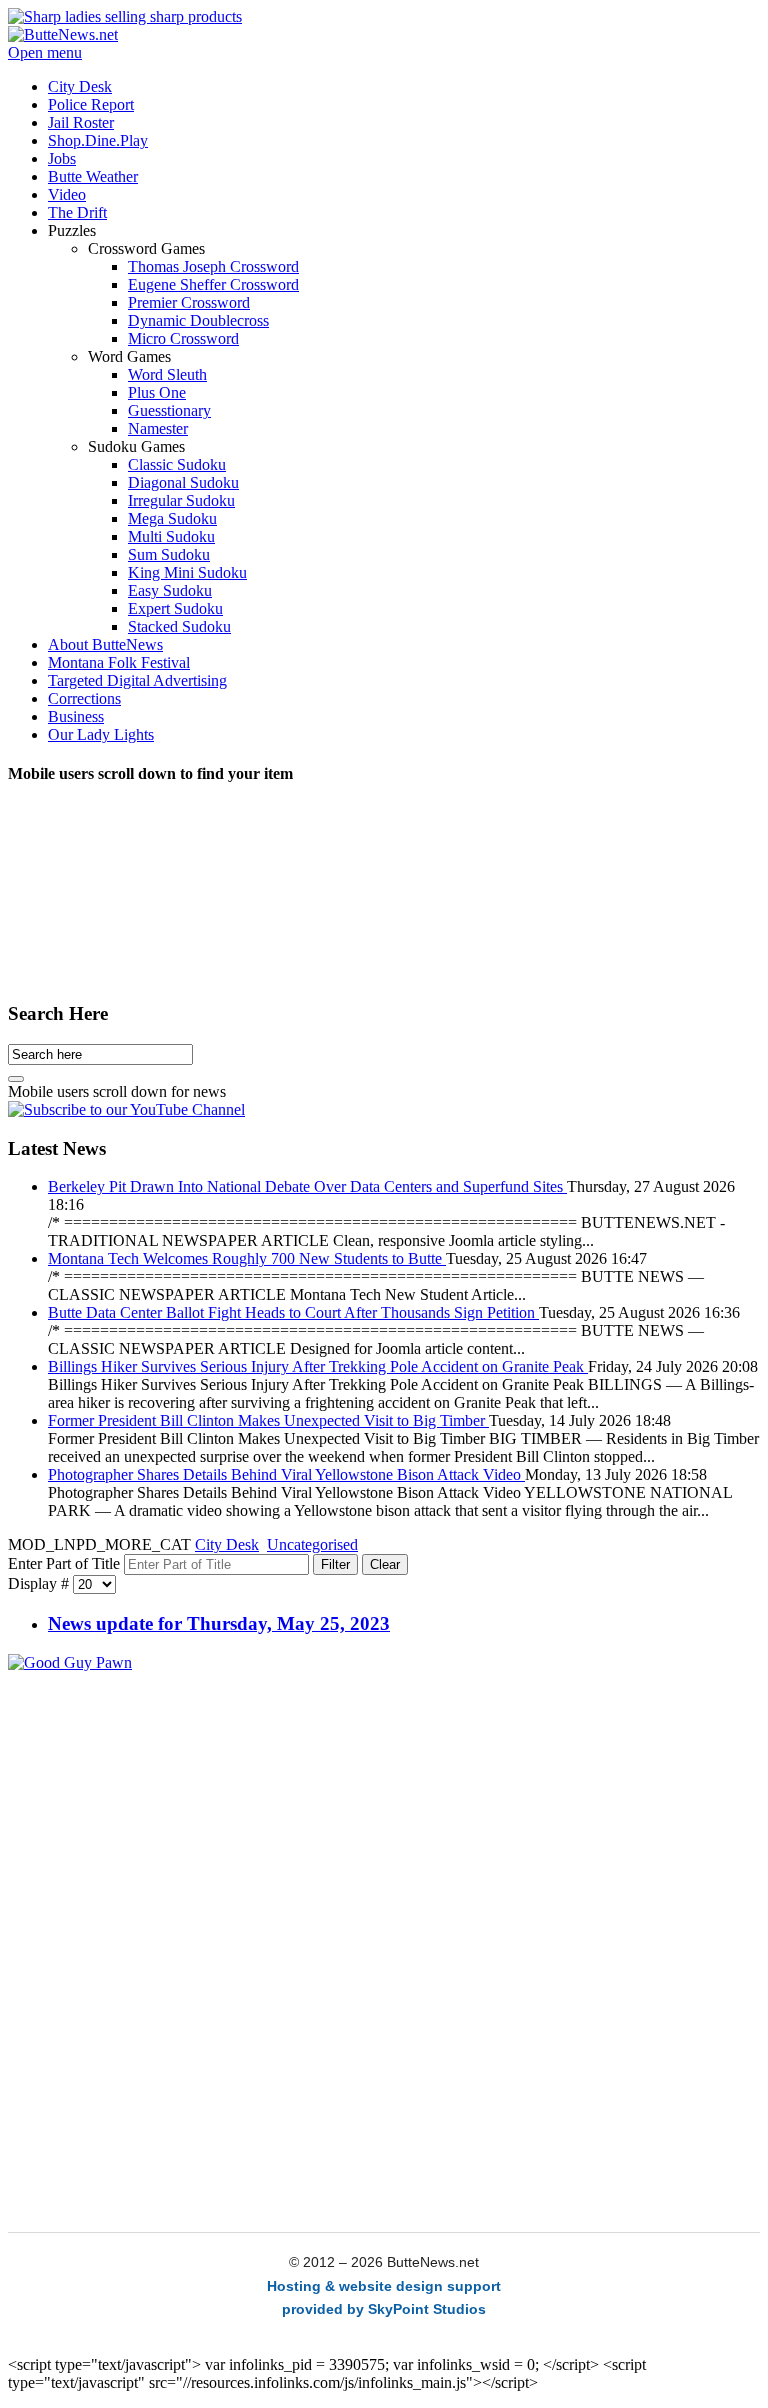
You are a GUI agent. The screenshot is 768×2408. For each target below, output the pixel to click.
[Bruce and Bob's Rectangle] (70, 1662)
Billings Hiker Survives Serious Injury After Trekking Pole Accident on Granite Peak (318, 1366)
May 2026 (55, 970)
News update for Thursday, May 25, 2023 (219, 1623)
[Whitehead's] (125, 16)
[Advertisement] (384, 1812)
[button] (72, 230)
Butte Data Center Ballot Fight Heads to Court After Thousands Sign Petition (293, 1312)
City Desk (227, 1544)
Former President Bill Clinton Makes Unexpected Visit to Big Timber (268, 1420)
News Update (590, 938)
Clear (385, 1564)
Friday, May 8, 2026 (587, 970)
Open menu (45, 52)
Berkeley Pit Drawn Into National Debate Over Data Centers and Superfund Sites (307, 1186)
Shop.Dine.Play (101, 938)
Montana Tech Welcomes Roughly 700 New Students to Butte (247, 1258)
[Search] (16, 1079)
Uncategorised (312, 1544)
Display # (40, 1583)
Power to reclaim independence (372, 970)
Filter (335, 1564)
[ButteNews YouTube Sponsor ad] (126, 1109)
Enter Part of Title (66, 1563)
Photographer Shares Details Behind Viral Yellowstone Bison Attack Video (286, 1474)
